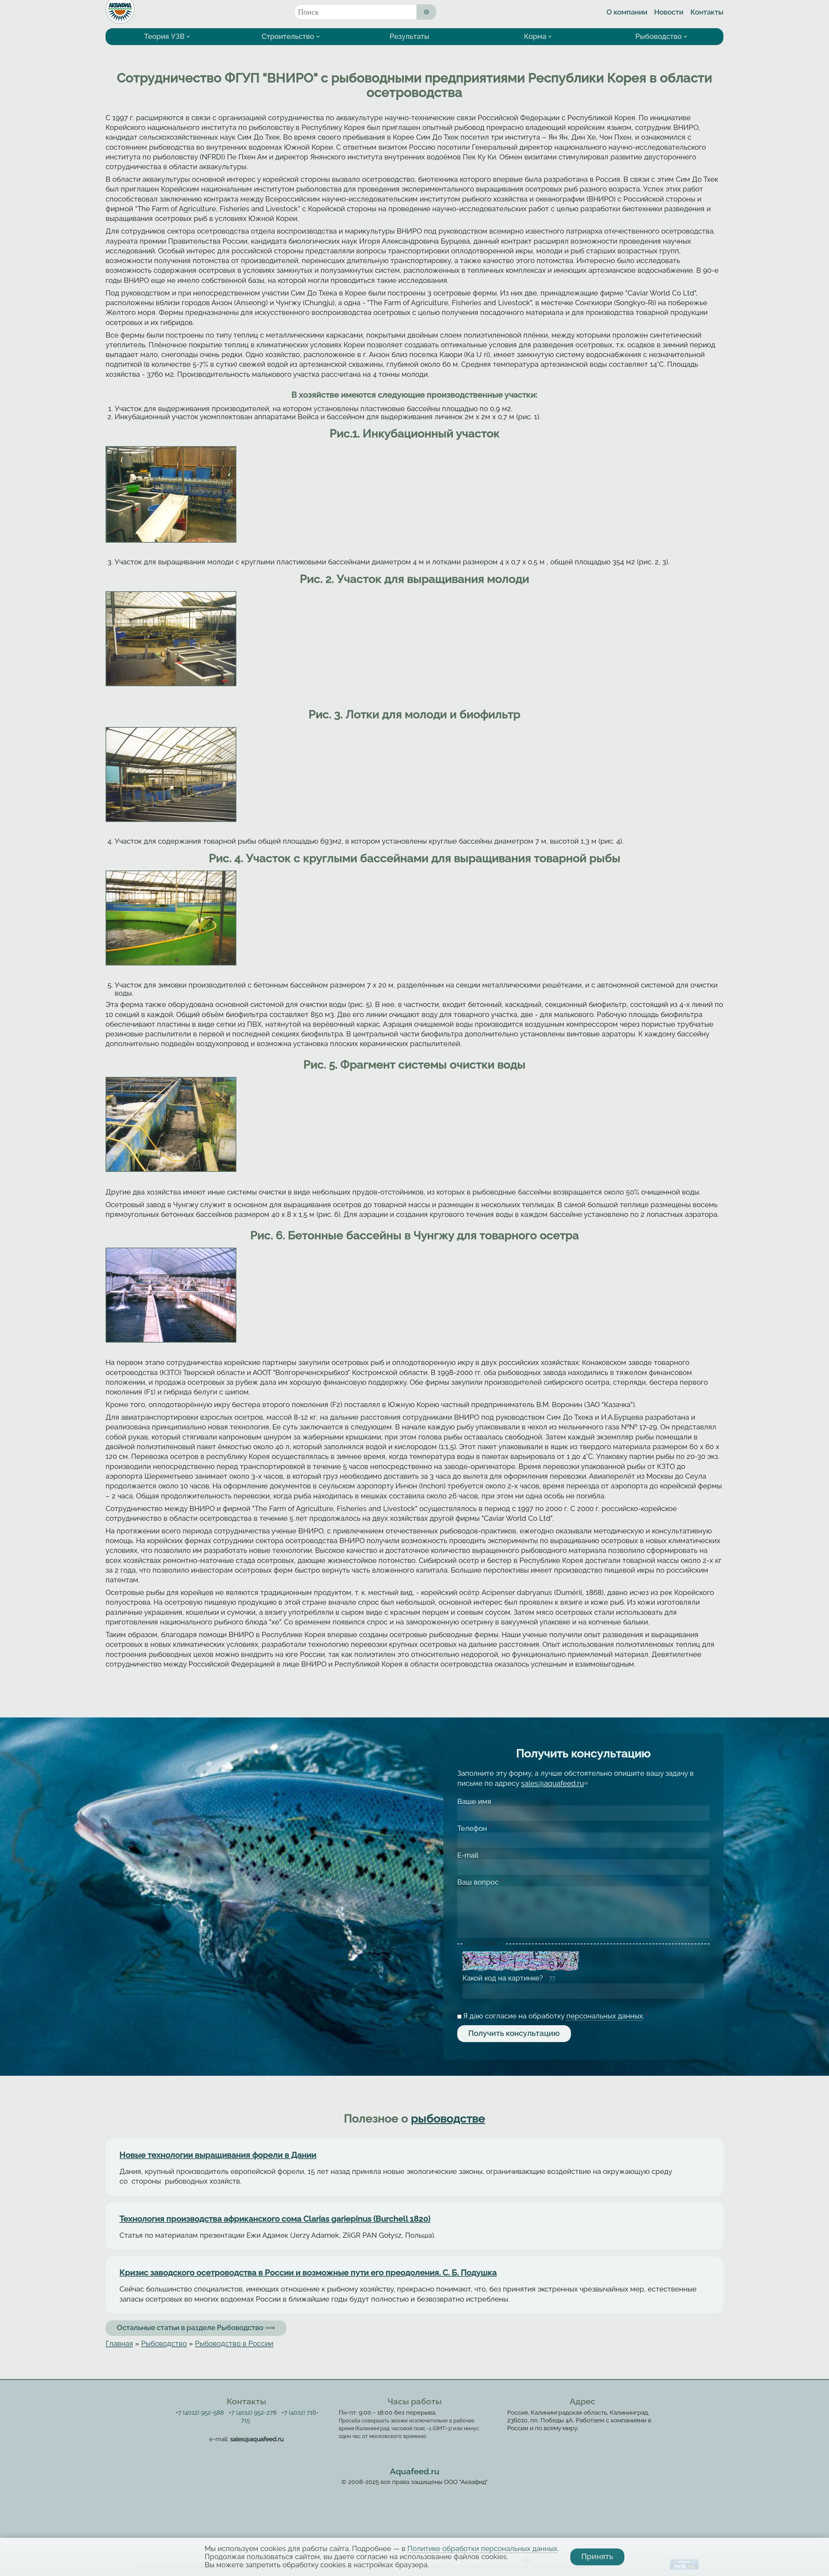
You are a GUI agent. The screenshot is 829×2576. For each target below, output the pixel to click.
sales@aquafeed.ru (554, 1783)
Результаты (409, 36)
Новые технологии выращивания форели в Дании (218, 2155)
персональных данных (605, 2016)
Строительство (288, 36)
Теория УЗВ (164, 36)
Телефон (474, 1828)
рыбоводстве (448, 2119)
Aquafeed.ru (415, 2471)
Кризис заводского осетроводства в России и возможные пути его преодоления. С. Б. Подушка (308, 2273)
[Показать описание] (501, 1944)
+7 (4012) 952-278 (253, 2413)
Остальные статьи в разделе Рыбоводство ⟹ (196, 2328)
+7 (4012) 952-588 (200, 2413)
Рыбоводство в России (234, 2344)
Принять (597, 2557)
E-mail (468, 1855)
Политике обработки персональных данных (482, 2549)
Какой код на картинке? (505, 1978)
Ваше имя (474, 1802)
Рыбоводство (659, 36)
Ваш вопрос (480, 1882)
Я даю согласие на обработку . (556, 2016)
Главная (119, 2344)
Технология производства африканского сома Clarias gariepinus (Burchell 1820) (275, 2219)
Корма (535, 36)
